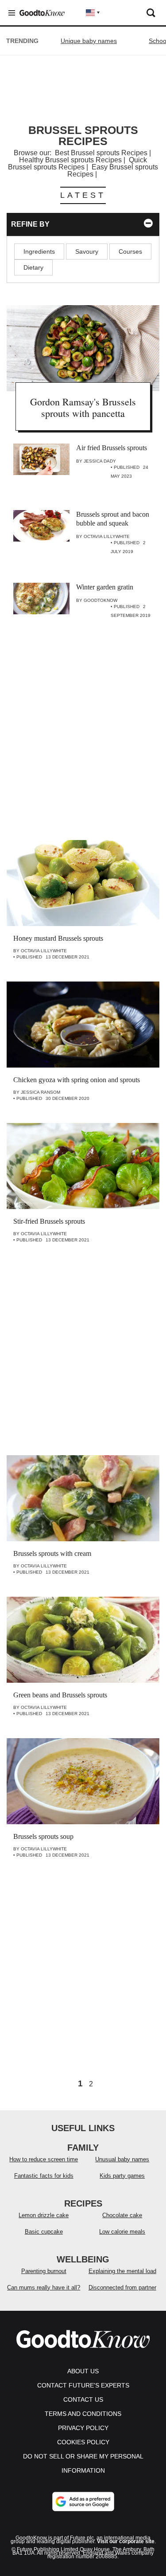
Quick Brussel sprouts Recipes (77, 163)
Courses (130, 251)
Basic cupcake (44, 2232)
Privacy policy (83, 2428)
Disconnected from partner (122, 2287)
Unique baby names (89, 41)
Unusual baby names (122, 2159)
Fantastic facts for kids (44, 2176)
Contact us (83, 2399)
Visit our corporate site (126, 2541)
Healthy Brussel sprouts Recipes (70, 160)
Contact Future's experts (83, 2385)
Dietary (33, 267)
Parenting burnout (44, 2271)
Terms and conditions (83, 2414)
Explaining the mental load (122, 2271)
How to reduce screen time (44, 2159)
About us (83, 2371)
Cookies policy (83, 2442)
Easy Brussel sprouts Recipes (113, 171)
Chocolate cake (122, 2215)
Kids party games (122, 2176)
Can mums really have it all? (44, 2287)
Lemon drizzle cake (44, 2215)
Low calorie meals (122, 2232)
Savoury (87, 251)
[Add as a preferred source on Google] (83, 2501)
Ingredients (39, 251)
